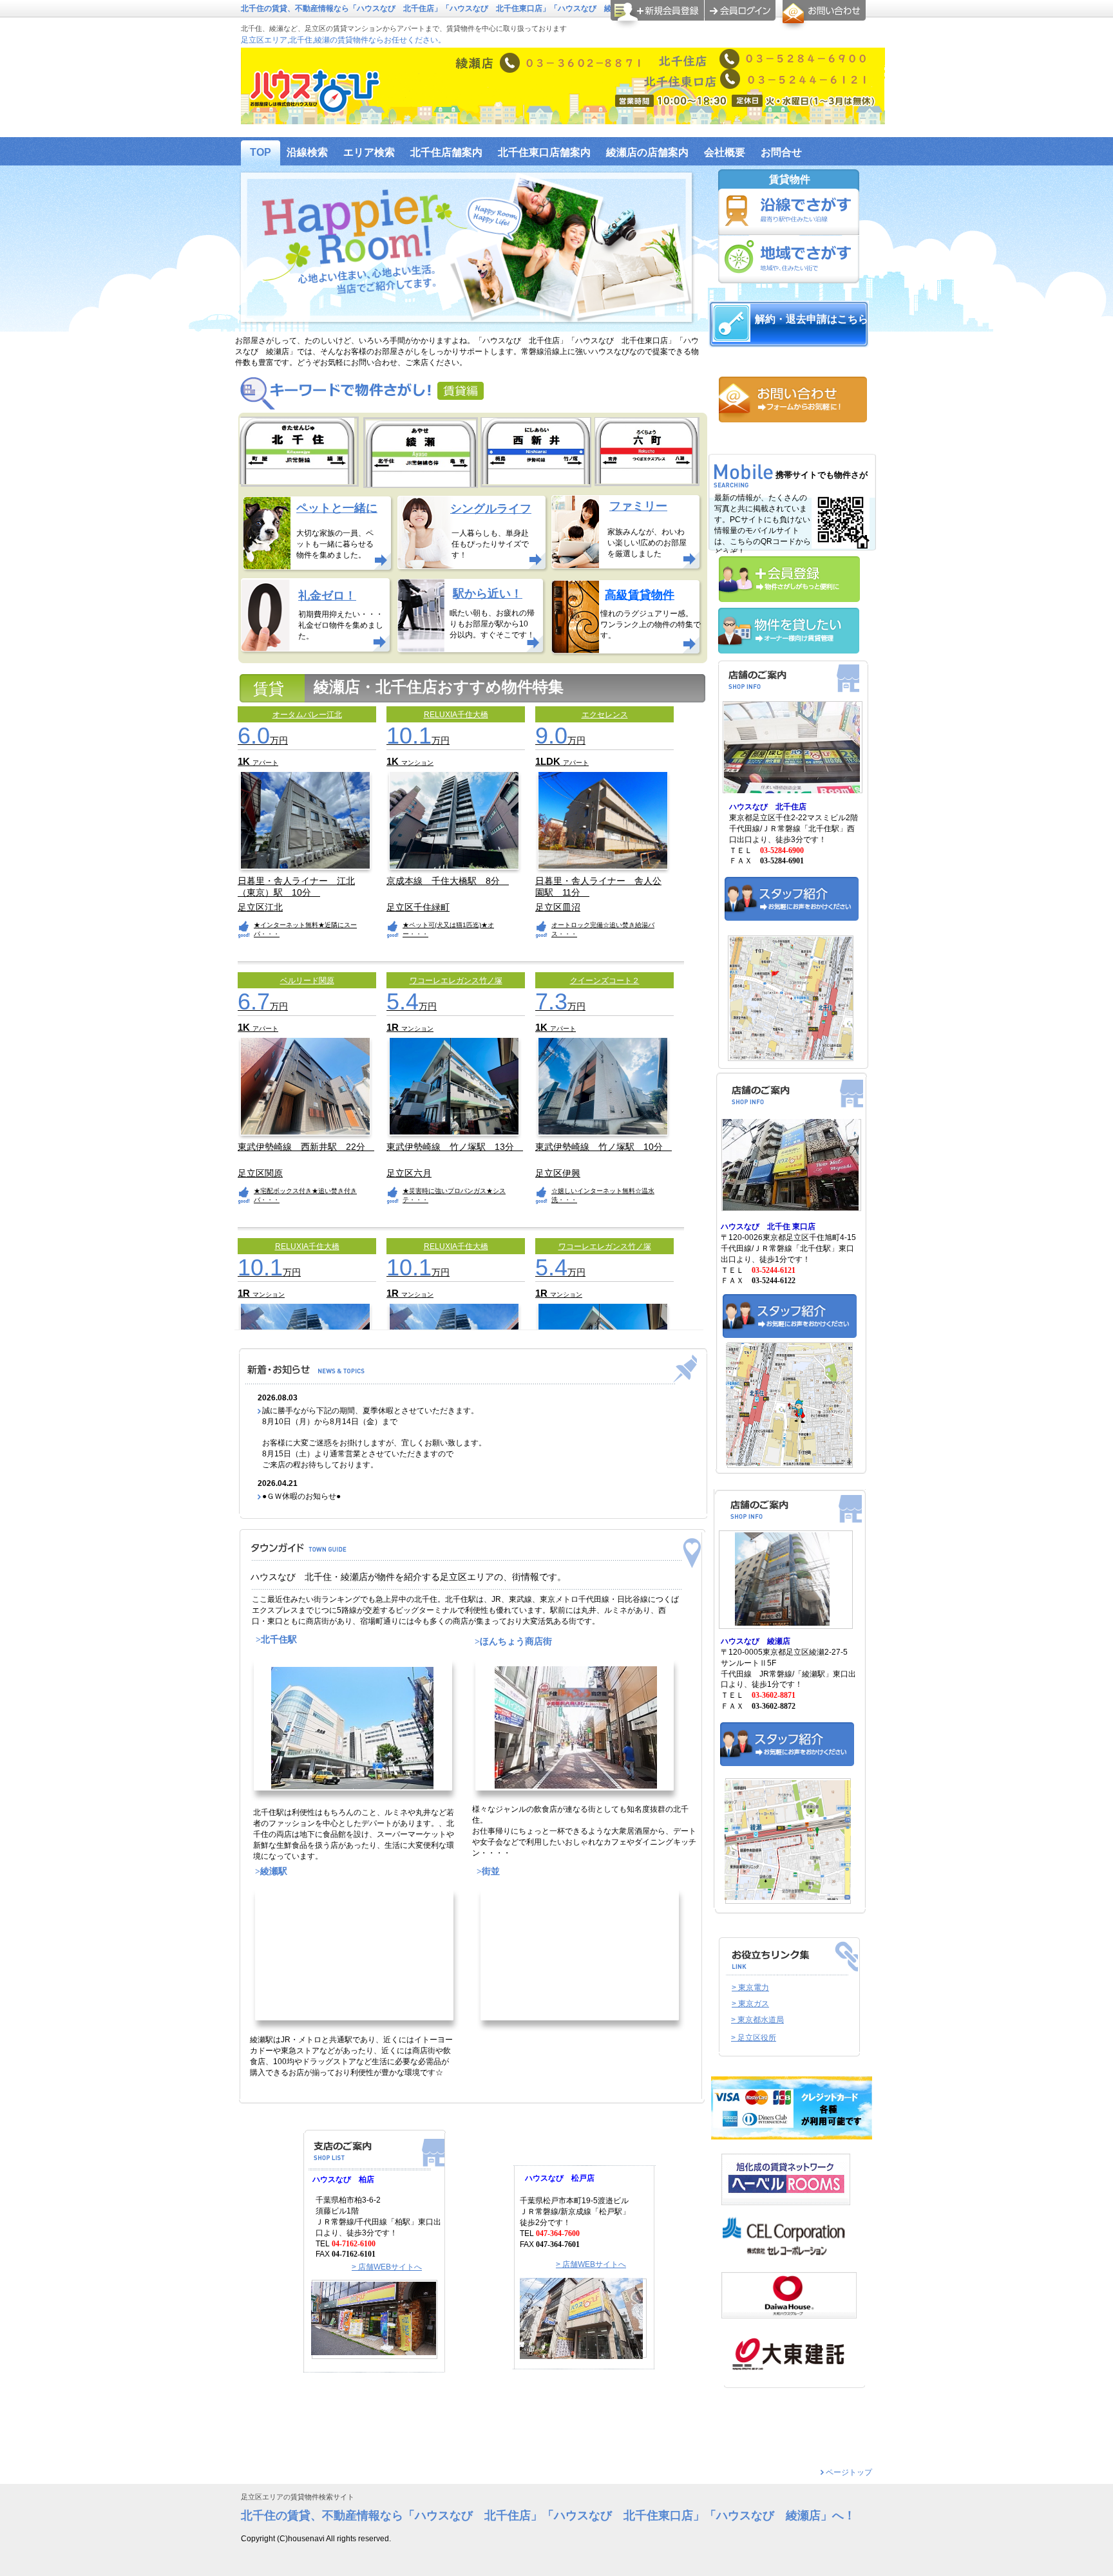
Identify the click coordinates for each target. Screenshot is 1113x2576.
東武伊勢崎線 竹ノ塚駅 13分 (455, 1147)
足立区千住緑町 (418, 907)
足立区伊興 (558, 1173)
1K (245, 761)
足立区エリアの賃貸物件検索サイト (298, 2497)
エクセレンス (605, 715)
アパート (265, 763)
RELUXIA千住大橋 (456, 715)
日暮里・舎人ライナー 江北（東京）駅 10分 (296, 886)
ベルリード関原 (307, 981)
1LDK (549, 761)
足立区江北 (260, 907)
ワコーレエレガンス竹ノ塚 (456, 981)
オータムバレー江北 (307, 715)
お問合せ (822, 15)
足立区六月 (409, 1173)
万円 (263, 740)
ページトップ (849, 2472)
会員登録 (657, 15)
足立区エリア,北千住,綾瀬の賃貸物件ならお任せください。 (343, 40)
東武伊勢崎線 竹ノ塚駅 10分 (604, 1147)
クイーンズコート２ (605, 981)
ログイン (740, 10)
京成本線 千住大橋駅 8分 (448, 881)
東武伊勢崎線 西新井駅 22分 (306, 1147)
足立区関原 (260, 1173)
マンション (417, 763)
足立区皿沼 (558, 907)
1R (394, 1027)
